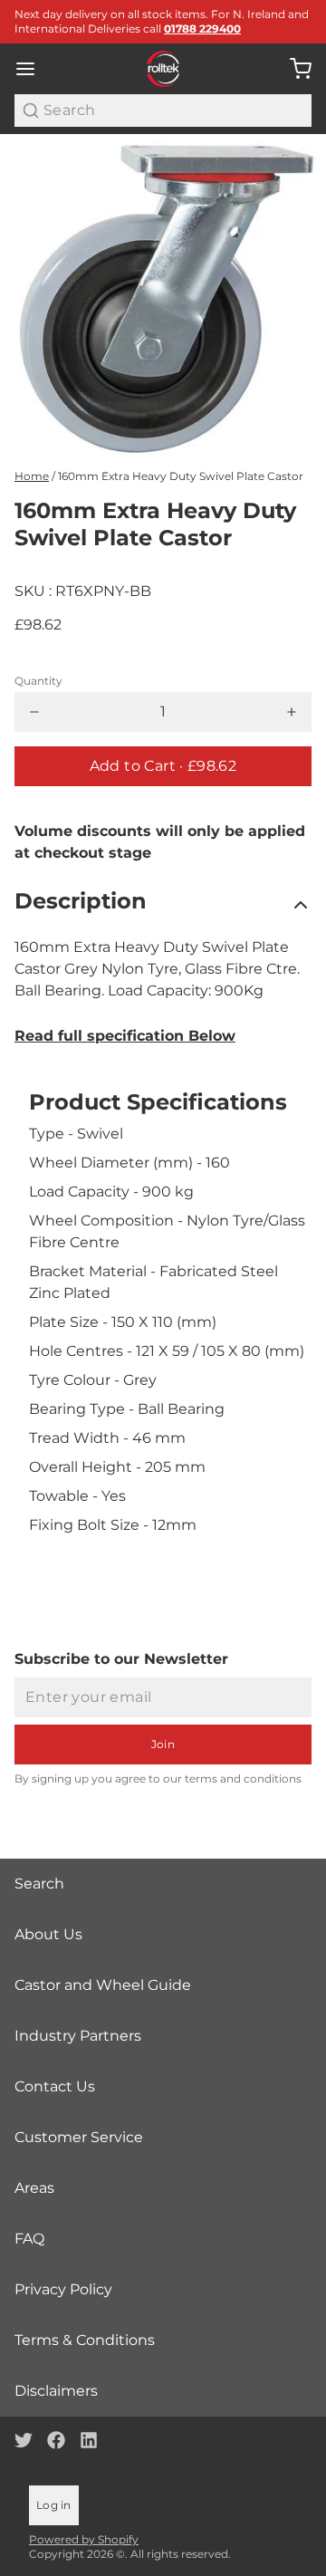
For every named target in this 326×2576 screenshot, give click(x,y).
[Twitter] (24, 2440)
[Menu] (33, 69)
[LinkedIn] (89, 2440)
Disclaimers (56, 2391)
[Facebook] (56, 2440)
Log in (54, 2505)
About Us (48, 1934)
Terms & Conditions (85, 2340)
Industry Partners (78, 2036)
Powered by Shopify (84, 2539)
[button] (163, 766)
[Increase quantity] (292, 712)
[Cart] (293, 69)
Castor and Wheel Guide (103, 1985)
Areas (34, 2188)
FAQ (29, 2239)
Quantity (38, 681)
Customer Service (79, 2137)
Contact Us (55, 2086)
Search (39, 1884)
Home (32, 476)
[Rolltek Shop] (163, 69)
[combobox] (163, 111)
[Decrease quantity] (34, 712)
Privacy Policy (63, 2289)
